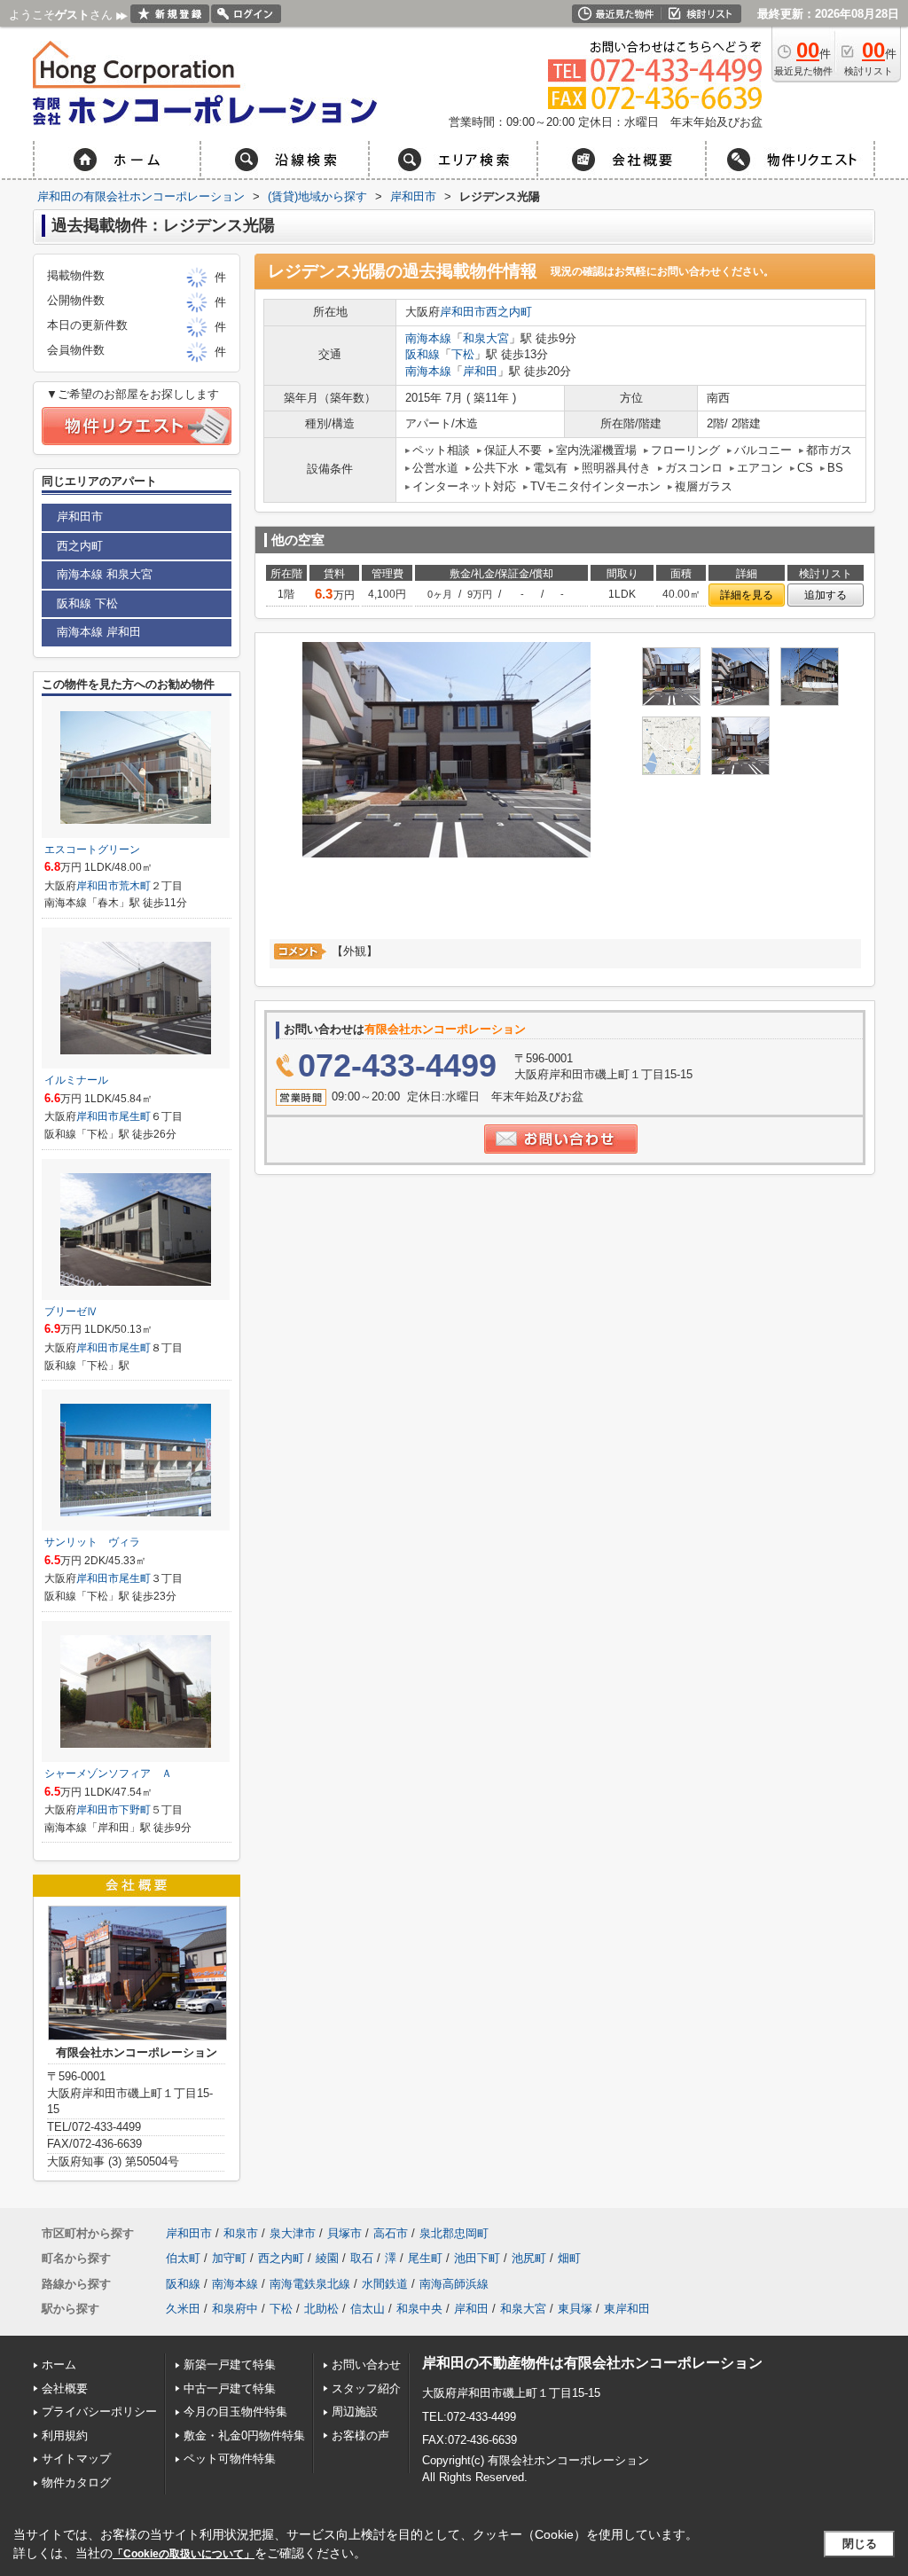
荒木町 (135, 886)
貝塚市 (344, 2233)
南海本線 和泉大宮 (105, 574)
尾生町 (135, 1116)
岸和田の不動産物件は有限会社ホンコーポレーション (592, 2363)
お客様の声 (360, 2435)
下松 (463, 354)
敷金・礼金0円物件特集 (244, 2435)
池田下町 (477, 2258)
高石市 (391, 2233)
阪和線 (423, 354)
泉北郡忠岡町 (454, 2233)
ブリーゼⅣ (71, 1311)
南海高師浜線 (454, 2284)
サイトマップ (76, 2459)
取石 (362, 2258)
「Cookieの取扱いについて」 (184, 2554)
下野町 (135, 1810)
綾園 (327, 2258)
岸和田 (480, 371)
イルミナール (76, 1080)
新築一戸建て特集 (230, 2365)
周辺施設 (355, 2412)
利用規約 (65, 2435)
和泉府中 (235, 2309)
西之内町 (509, 312)
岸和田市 (463, 312)
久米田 (183, 2309)
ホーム (59, 2365)
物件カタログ (76, 2482)
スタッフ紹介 (366, 2388)
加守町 (229, 2258)
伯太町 (183, 2258)
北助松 (321, 2309)
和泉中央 (419, 2309)
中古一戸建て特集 (230, 2388)
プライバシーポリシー (99, 2412)
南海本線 (428, 338)
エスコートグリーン (92, 850)
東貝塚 (575, 2309)
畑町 (569, 2258)
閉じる (860, 2544)
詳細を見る (747, 595)
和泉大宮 (486, 338)
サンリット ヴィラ (92, 1542)
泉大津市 (293, 2233)
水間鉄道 (385, 2284)
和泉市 (241, 2233)
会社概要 (65, 2388)
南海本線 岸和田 (99, 632)
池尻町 (529, 2258)
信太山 (368, 2309)
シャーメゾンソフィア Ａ (108, 1773)
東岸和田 (627, 2309)
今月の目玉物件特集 (235, 2412)
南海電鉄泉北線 (310, 2284)
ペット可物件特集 (230, 2459)
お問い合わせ (366, 2365)
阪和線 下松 (87, 603)
